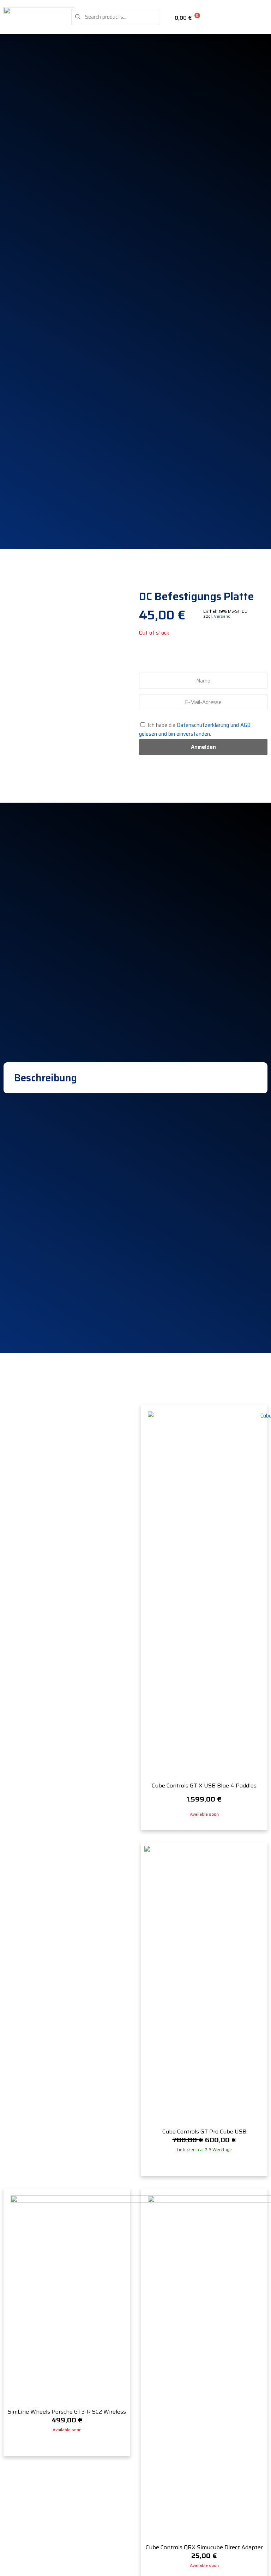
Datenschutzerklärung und (209, 725)
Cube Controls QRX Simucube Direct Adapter (204, 2547)
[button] (263, 17)
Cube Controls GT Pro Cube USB (204, 2132)
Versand (222, 616)
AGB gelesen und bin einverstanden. (195, 730)
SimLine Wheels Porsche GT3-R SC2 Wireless (67, 2412)
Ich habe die (195, 730)
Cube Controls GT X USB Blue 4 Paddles (204, 1786)
